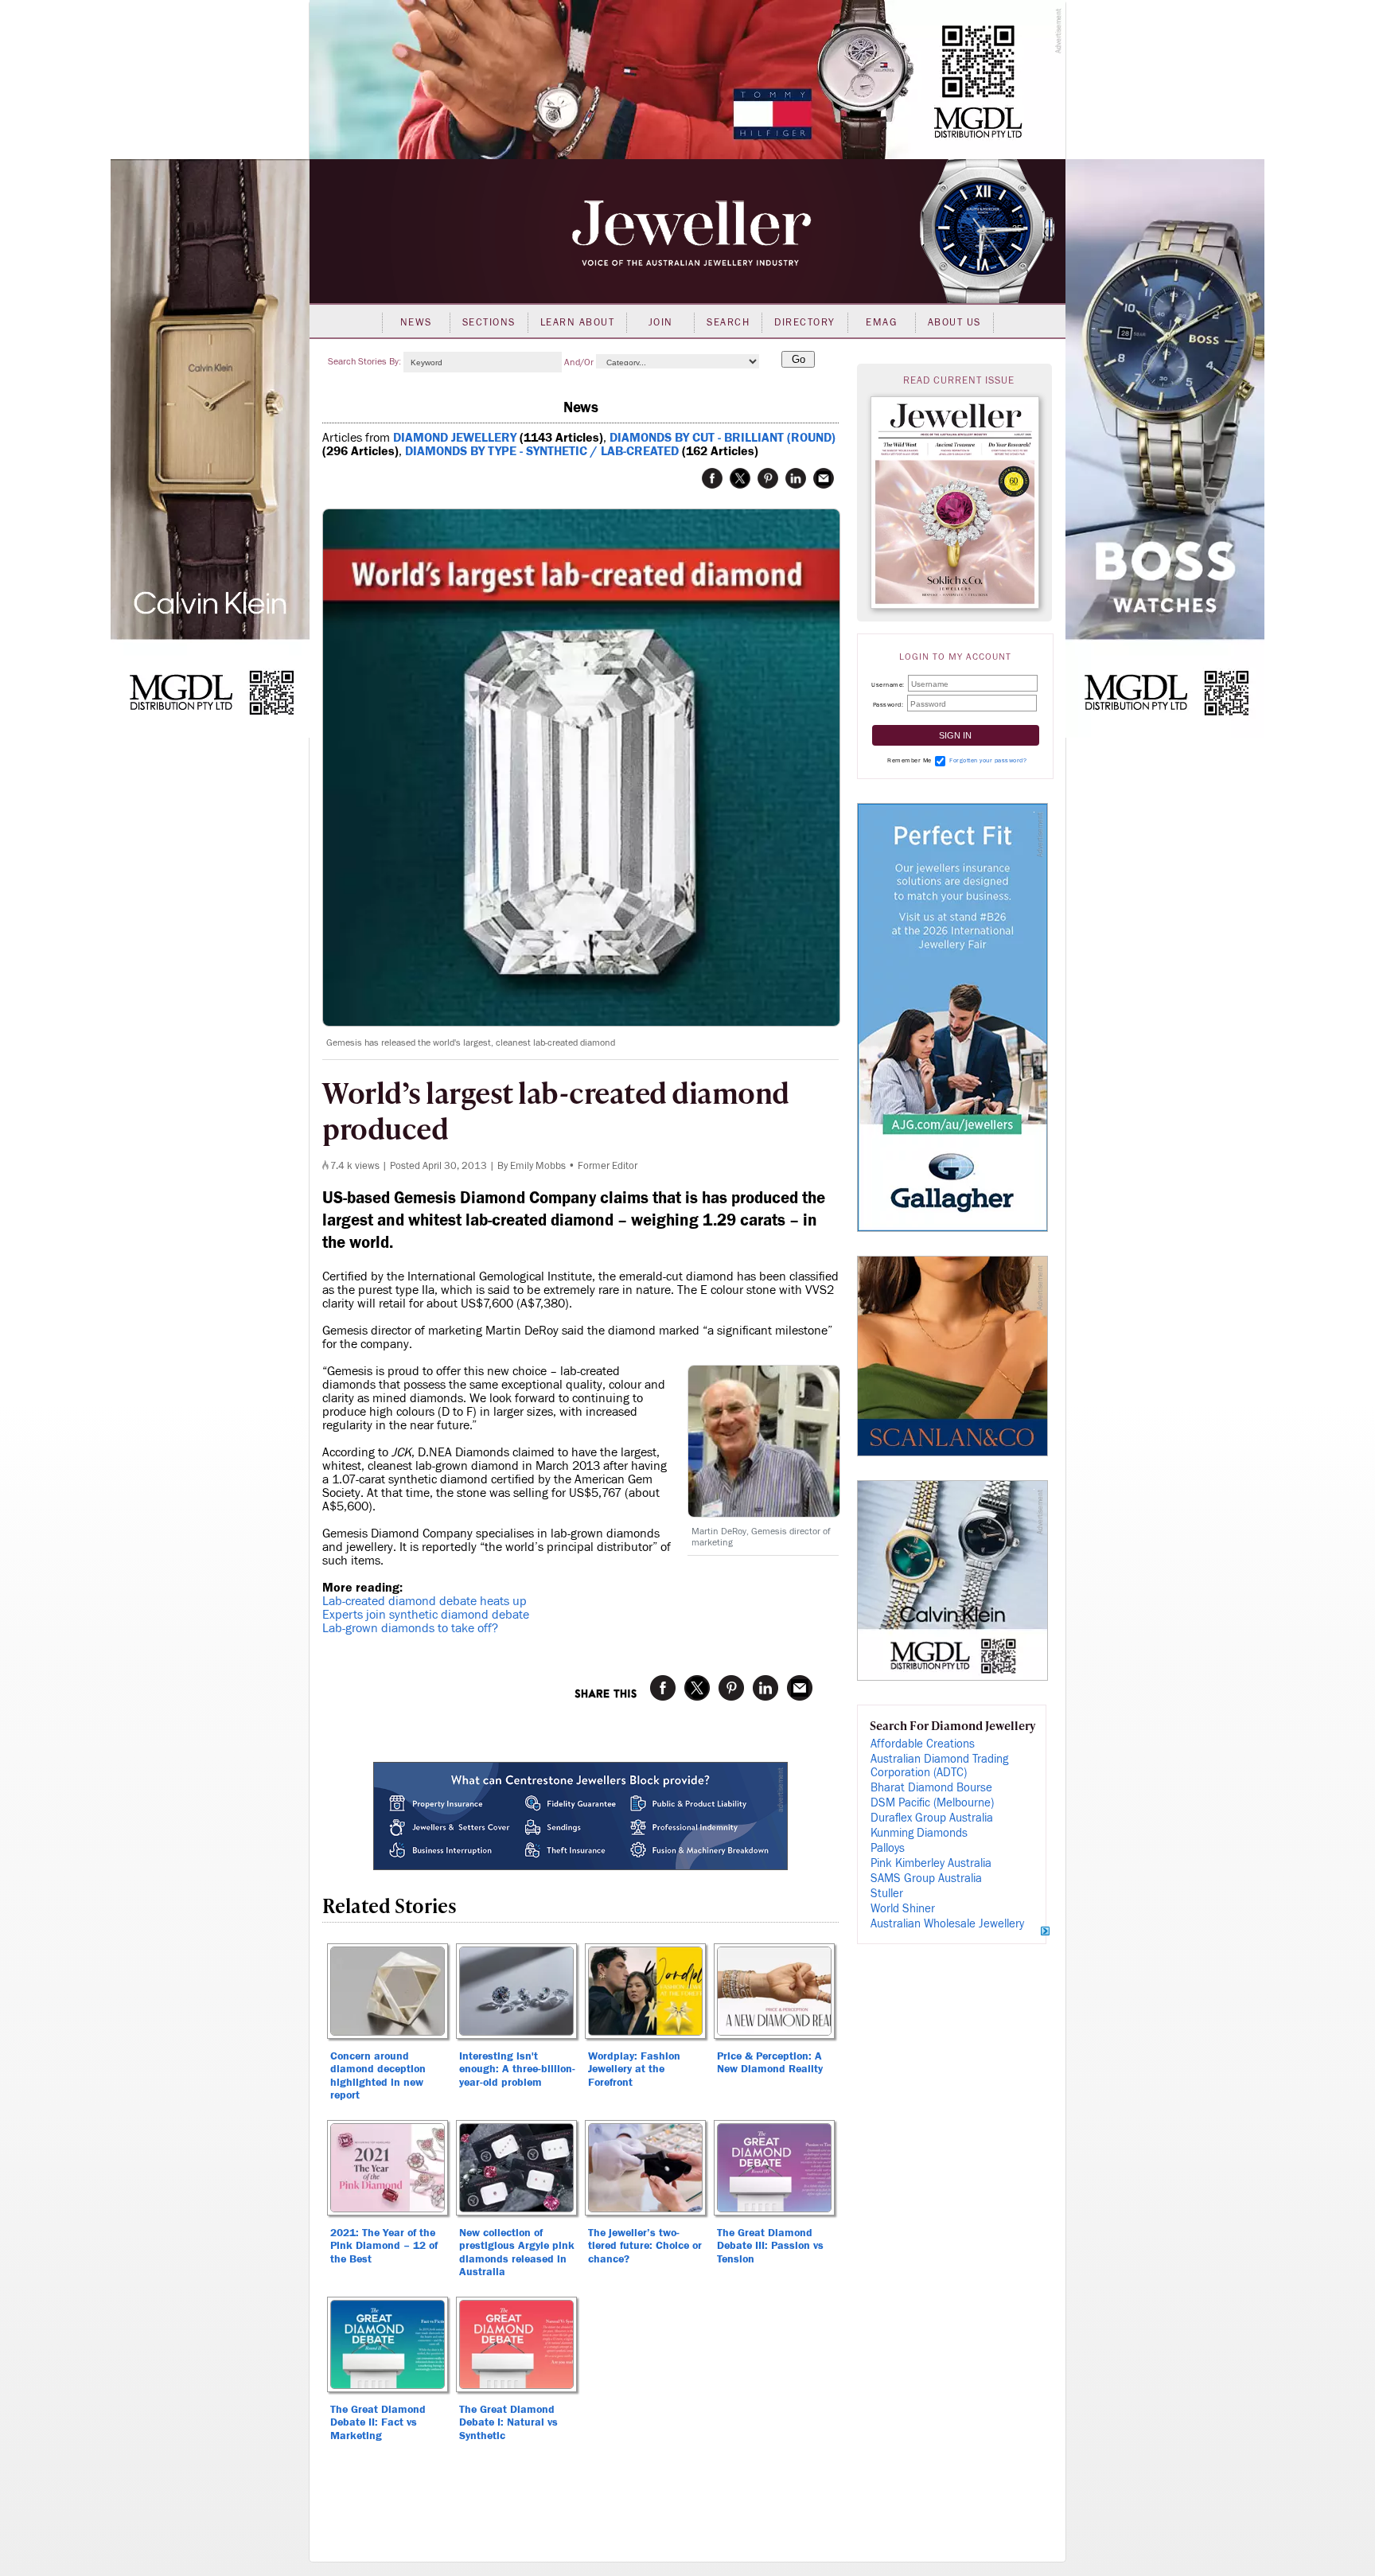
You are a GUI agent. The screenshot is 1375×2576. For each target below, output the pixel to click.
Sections (489, 322)
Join (661, 322)
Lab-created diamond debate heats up (425, 1601)
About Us (954, 322)
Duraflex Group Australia (932, 1818)
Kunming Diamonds (919, 1833)
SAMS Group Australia (926, 1878)
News (416, 322)
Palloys (888, 1848)
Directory (805, 322)
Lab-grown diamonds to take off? (410, 1628)
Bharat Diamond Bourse (931, 1788)
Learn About (578, 322)
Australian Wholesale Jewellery (947, 1924)
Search (728, 322)
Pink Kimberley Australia (931, 1863)
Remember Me (910, 760)
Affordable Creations (923, 1744)
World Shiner (903, 1909)
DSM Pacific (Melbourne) (932, 1803)
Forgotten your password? (988, 760)
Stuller (887, 1894)
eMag (881, 322)
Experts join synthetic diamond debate (426, 1615)
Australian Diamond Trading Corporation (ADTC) (939, 1766)
